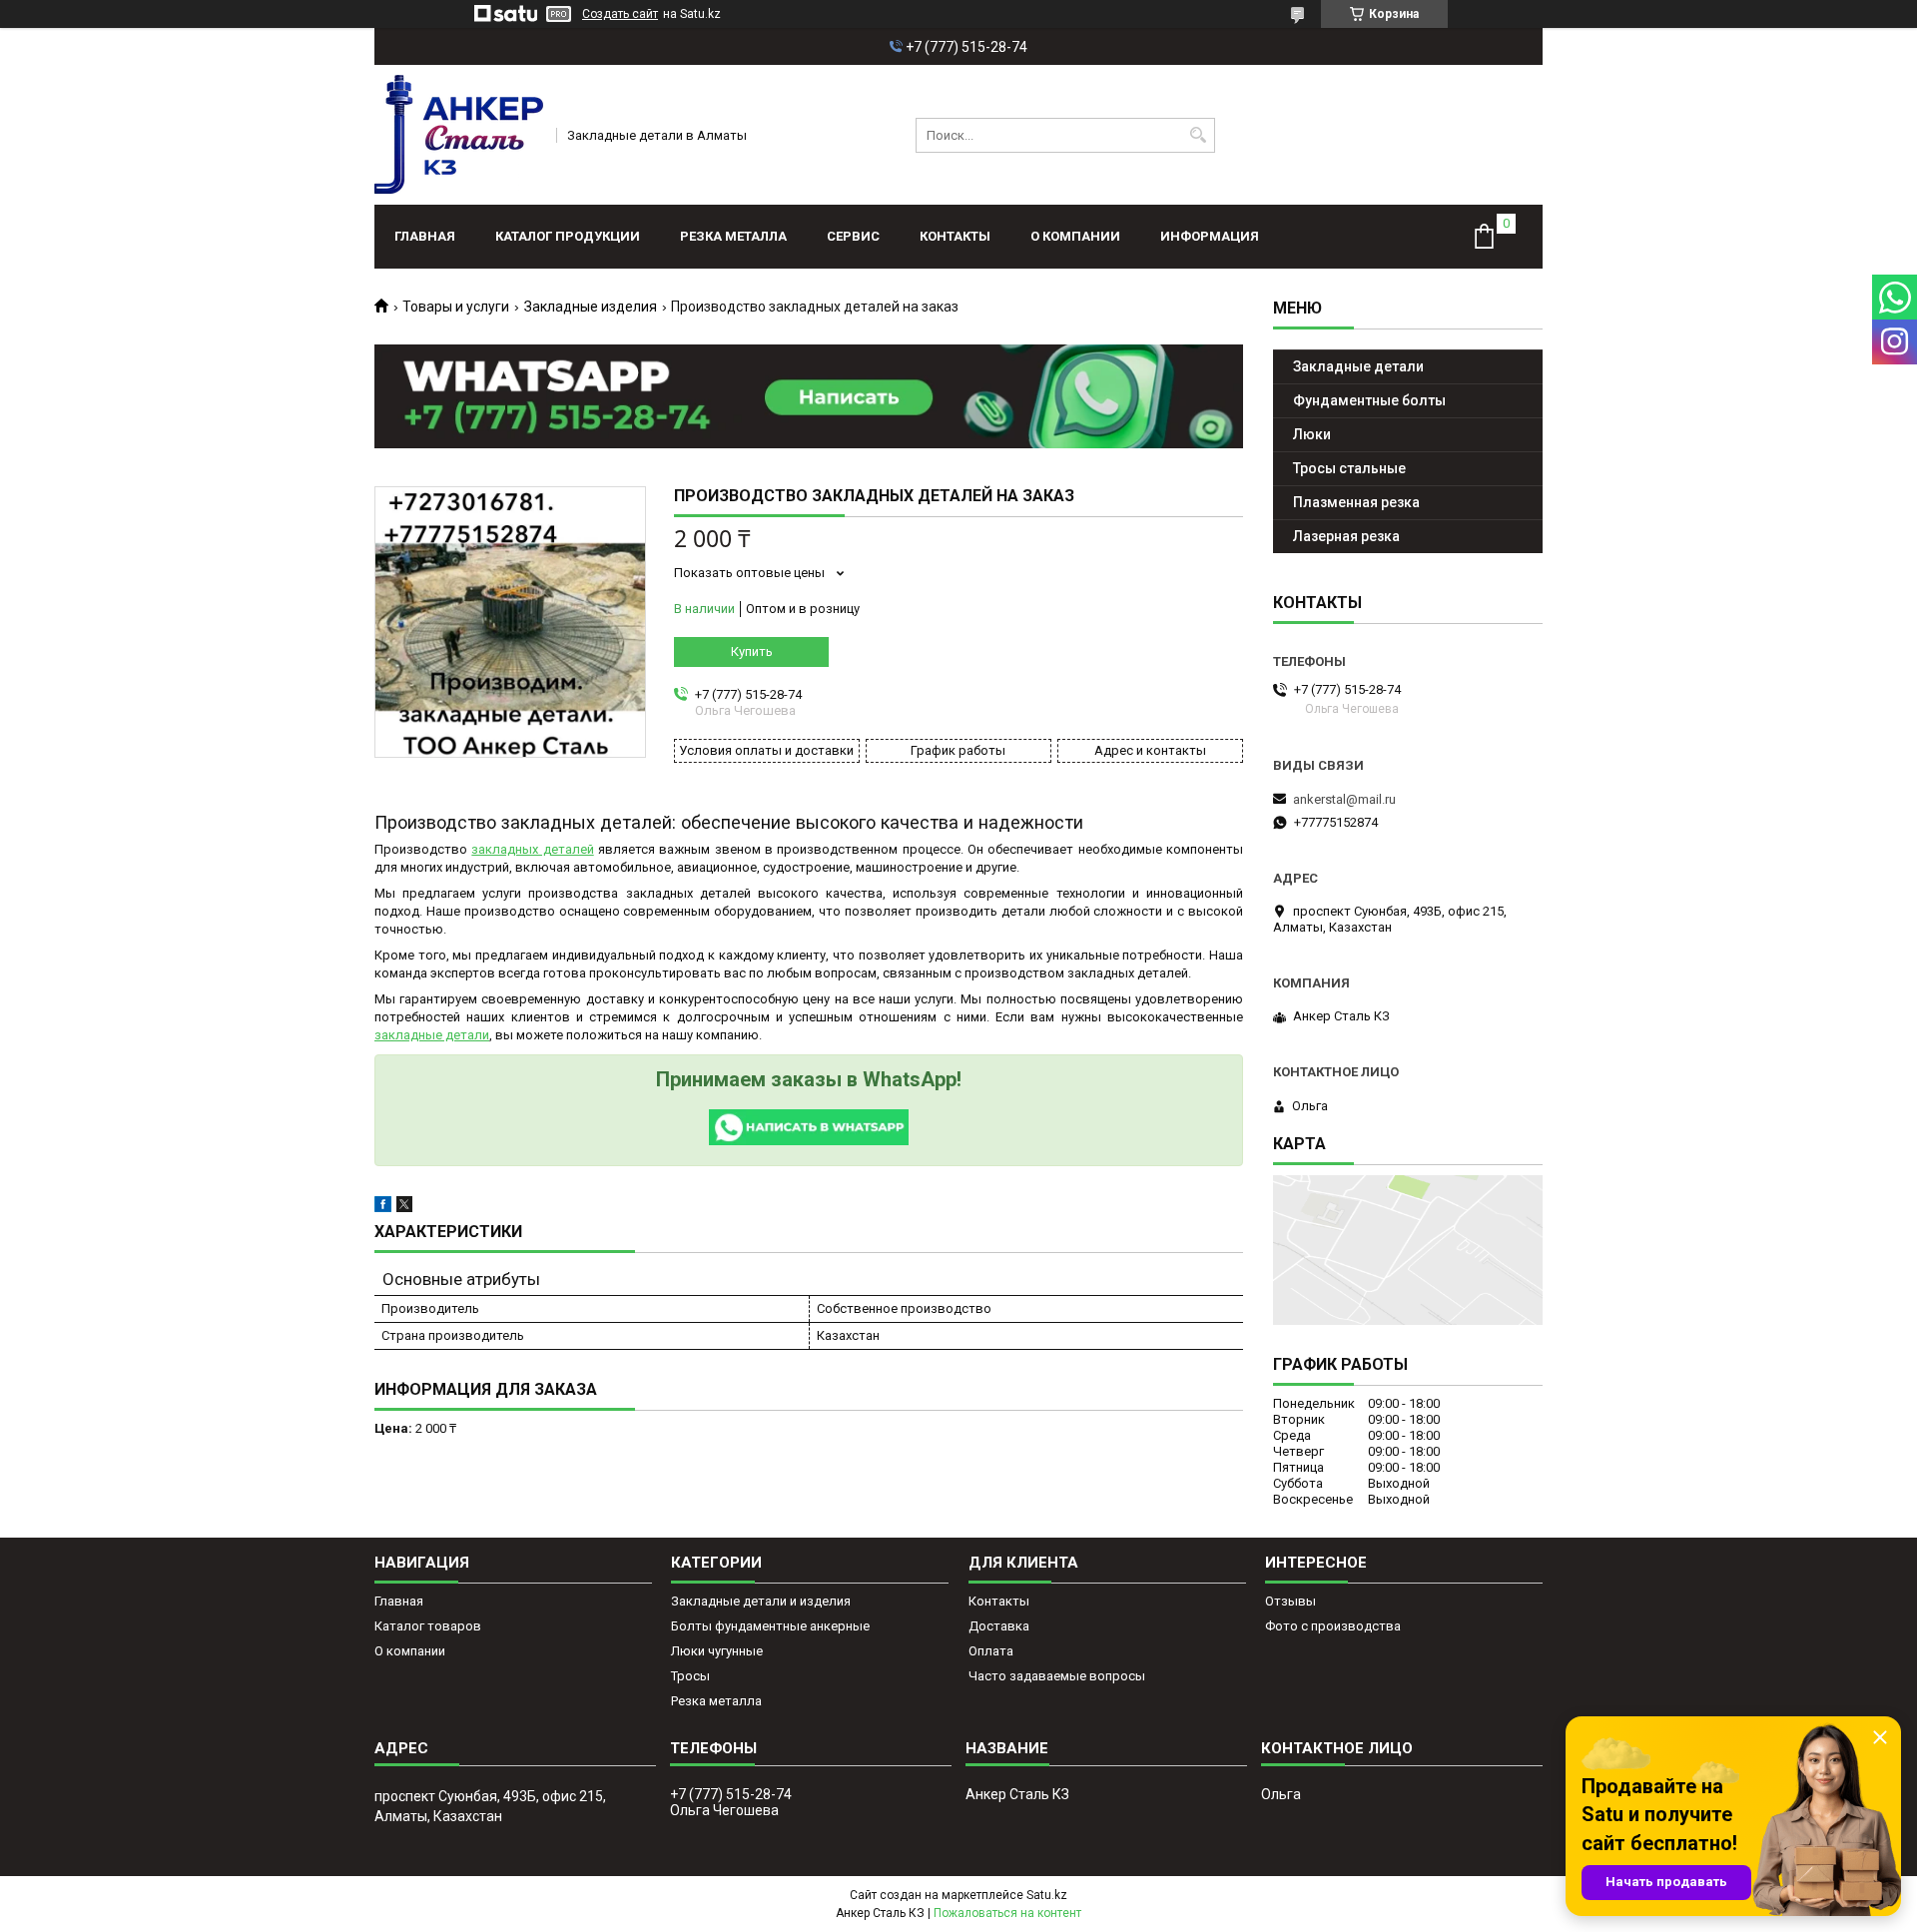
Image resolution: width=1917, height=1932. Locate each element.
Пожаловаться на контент (1007, 1913)
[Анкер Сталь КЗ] (459, 135)
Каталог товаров (428, 1626)
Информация (1210, 236)
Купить (752, 651)
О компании (1075, 236)
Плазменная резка (1356, 502)
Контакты (955, 236)
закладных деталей (532, 849)
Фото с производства (1333, 1626)
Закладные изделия (591, 307)
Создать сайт (620, 14)
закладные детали (432, 1035)
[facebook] (383, 1208)
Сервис (853, 236)
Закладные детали (1358, 366)
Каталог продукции (568, 236)
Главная (425, 236)
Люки (1312, 434)
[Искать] (1198, 135)
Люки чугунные (717, 1651)
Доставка (999, 1626)
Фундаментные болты (1369, 400)
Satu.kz (1047, 1895)
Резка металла (733, 236)
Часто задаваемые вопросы (1057, 1676)
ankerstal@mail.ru (1344, 799)
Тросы (690, 1676)
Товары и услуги (456, 307)
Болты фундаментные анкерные (770, 1626)
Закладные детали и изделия (761, 1601)
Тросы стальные (1349, 468)
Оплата (991, 1651)
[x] (404, 1208)
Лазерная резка (1346, 536)
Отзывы (1290, 1601)
